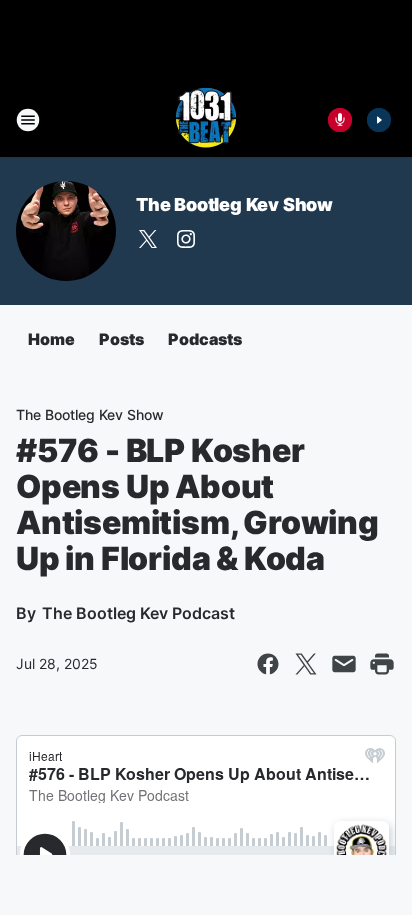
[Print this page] (382, 664)
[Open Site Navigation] (28, 120)
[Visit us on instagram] (186, 239)
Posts (121, 339)
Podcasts (205, 339)
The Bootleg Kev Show (234, 204)
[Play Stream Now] (379, 120)
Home (51, 339)
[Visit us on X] (148, 239)
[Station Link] (206, 120)
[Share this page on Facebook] (268, 664)
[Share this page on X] (306, 664)
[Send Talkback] (340, 120)
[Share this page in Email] (344, 664)
